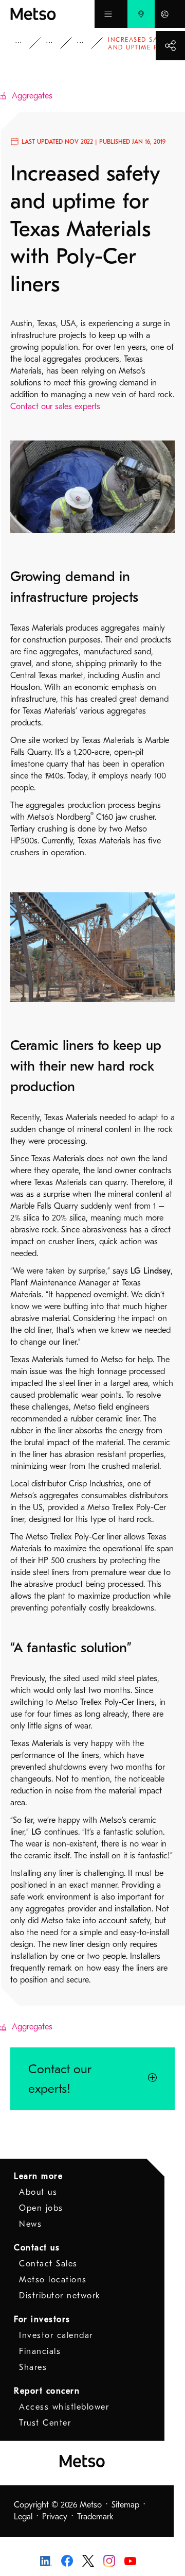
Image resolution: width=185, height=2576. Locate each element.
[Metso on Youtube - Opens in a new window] (130, 2561)
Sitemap (125, 2505)
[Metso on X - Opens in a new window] (88, 2560)
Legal (23, 2517)
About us (38, 2192)
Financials (40, 2351)
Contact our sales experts (55, 406)
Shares (33, 2367)
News (30, 2224)
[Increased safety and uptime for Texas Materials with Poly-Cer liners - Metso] (52, 14)
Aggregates (87, 43)
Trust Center (45, 2423)
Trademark (95, 2517)
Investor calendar (56, 2335)
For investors (42, 2319)
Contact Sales (48, 2264)
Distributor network (60, 2296)
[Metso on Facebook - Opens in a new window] (67, 2560)
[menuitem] (141, 14)
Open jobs (41, 2208)
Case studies (57, 43)
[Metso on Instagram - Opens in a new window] (109, 2560)
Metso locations (53, 2280)
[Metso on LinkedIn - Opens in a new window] (46, 2561)
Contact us (37, 2248)
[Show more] (170, 46)
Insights (26, 43)
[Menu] (108, 14)
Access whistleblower (64, 2407)
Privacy (55, 2517)
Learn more (38, 2176)
